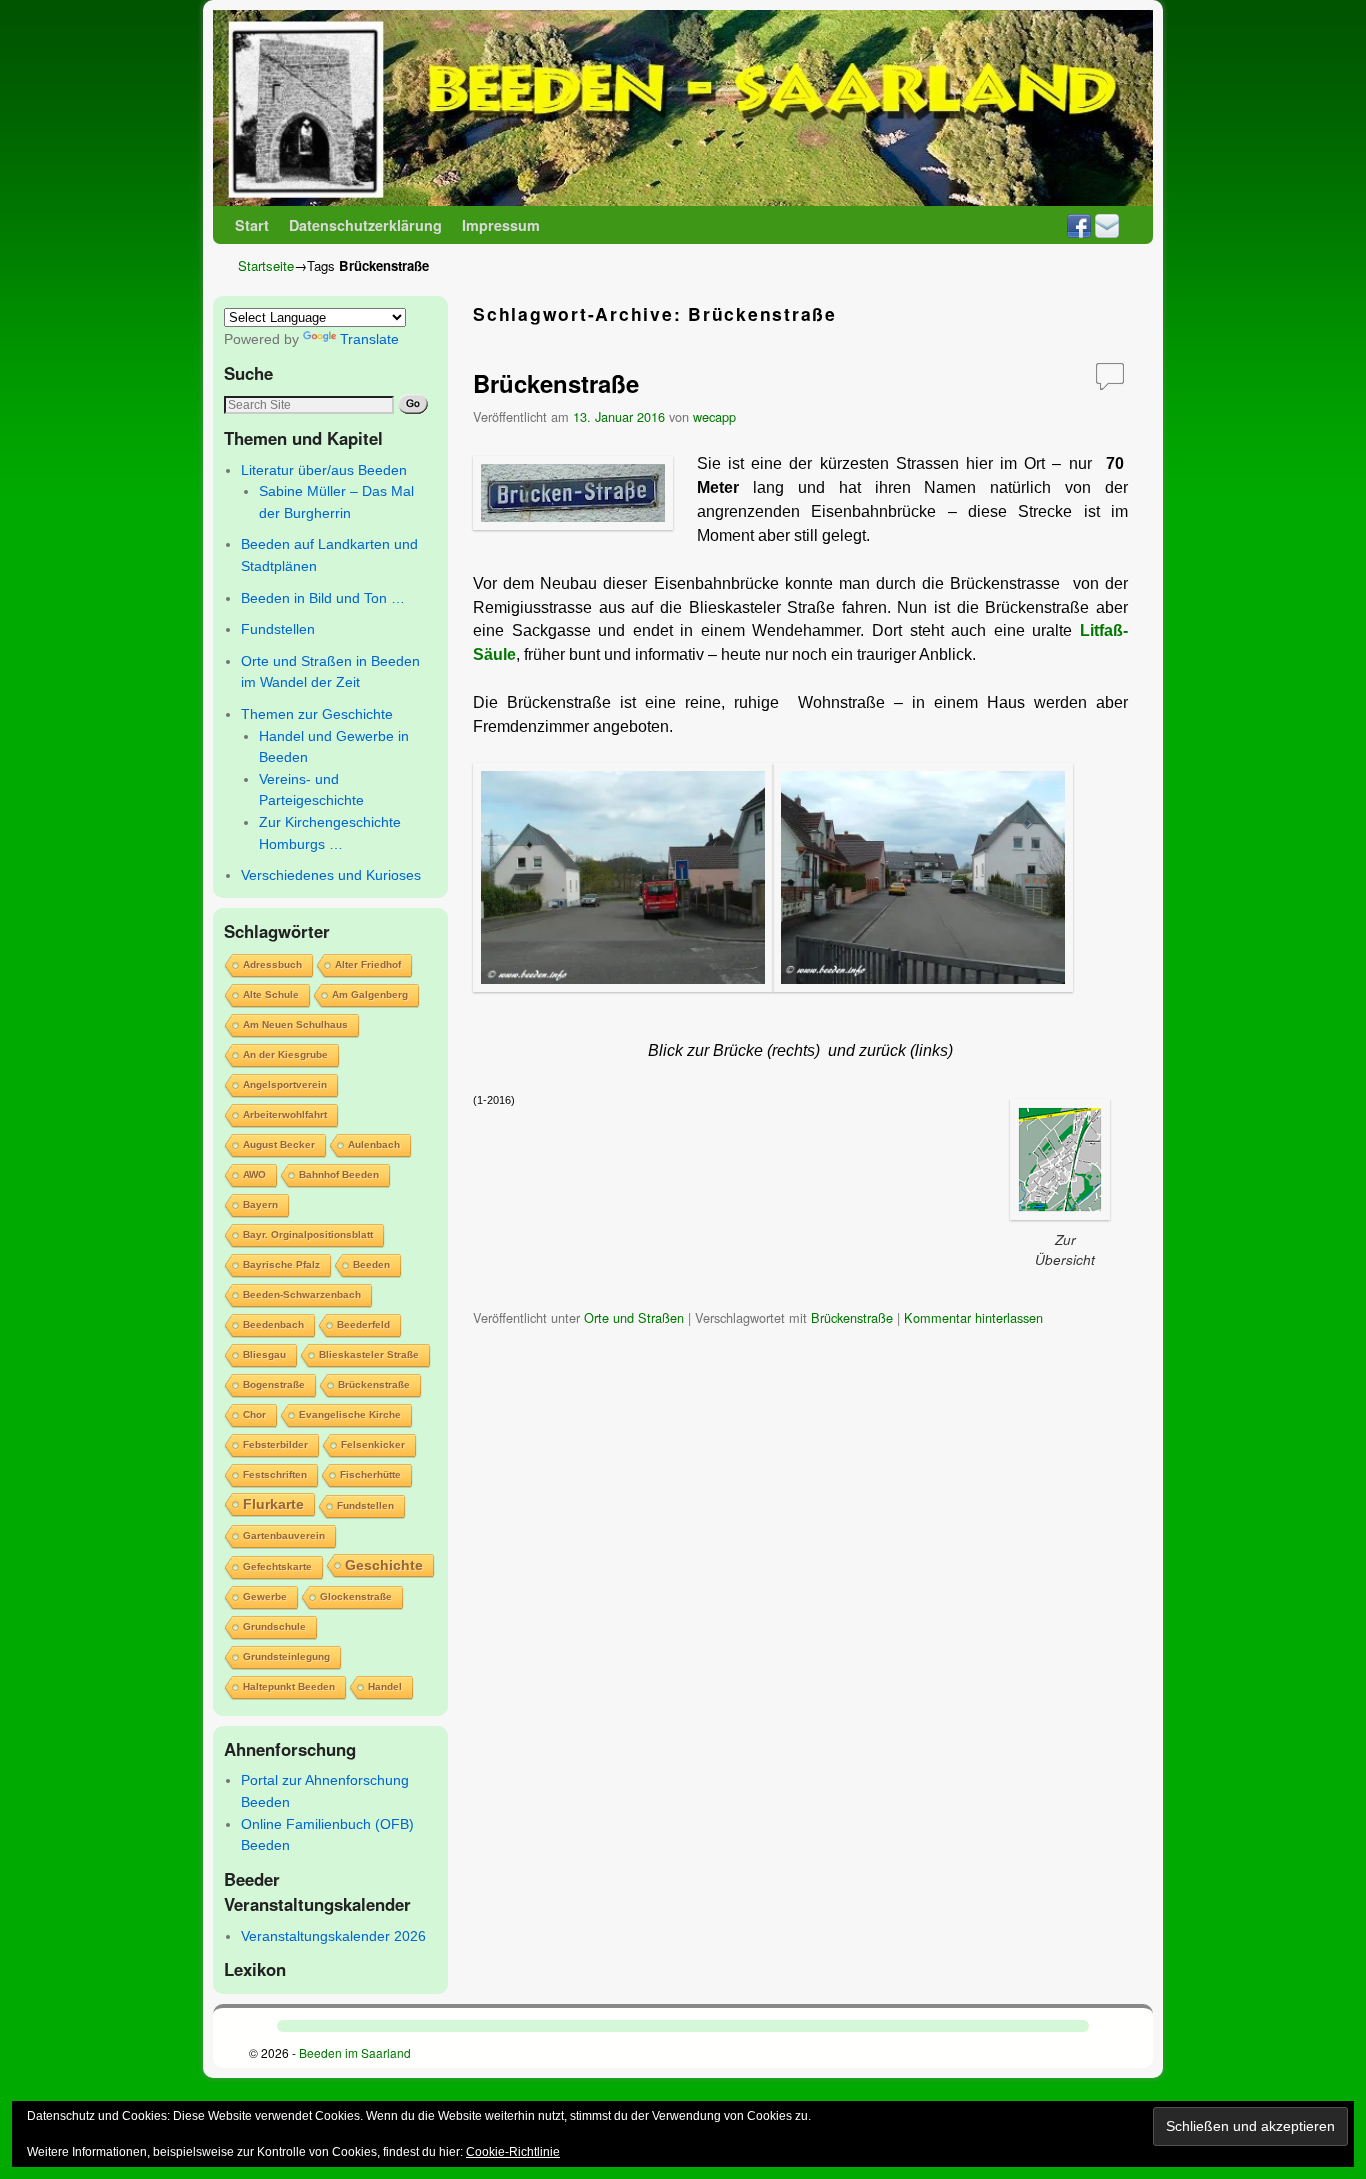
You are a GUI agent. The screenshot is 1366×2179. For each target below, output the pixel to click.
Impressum (501, 225)
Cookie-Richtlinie (513, 2152)
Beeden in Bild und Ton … (323, 598)
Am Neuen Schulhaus (295, 1024)
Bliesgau (264, 1354)
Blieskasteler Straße (369, 1354)
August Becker (279, 1144)
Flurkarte (273, 1504)
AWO (254, 1174)
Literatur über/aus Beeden (324, 470)
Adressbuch (272, 964)
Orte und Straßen (634, 1317)
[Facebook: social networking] (1079, 225)
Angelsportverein (285, 1084)
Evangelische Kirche (350, 1414)
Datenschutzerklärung (365, 225)
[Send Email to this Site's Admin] (1107, 225)
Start (252, 225)
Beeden (371, 1264)
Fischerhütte (370, 1474)
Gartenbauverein (284, 1535)
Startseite (266, 265)
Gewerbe (265, 1596)
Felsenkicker (373, 1444)
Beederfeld (363, 1324)
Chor (254, 1414)
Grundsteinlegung (286, 1656)
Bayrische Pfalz (281, 1264)
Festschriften (275, 1474)
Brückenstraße (374, 1384)
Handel (385, 1686)
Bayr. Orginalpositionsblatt (308, 1234)
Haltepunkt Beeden (289, 1686)
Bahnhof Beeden (339, 1174)
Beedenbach (273, 1324)
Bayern (260, 1204)
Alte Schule (271, 994)
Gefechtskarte (277, 1566)
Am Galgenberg (370, 994)
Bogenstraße (274, 1384)
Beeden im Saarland (355, 2052)
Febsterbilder (275, 1444)
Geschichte (384, 1565)
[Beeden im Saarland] (683, 108)
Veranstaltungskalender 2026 (333, 1936)
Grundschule (274, 1626)
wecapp (714, 416)
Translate (369, 339)
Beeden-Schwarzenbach (302, 1294)
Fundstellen (278, 629)
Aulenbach (374, 1144)
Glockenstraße (356, 1596)
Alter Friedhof (368, 964)
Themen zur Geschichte (317, 714)
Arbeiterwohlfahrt (285, 1114)
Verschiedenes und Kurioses (331, 875)
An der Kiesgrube (285, 1054)
